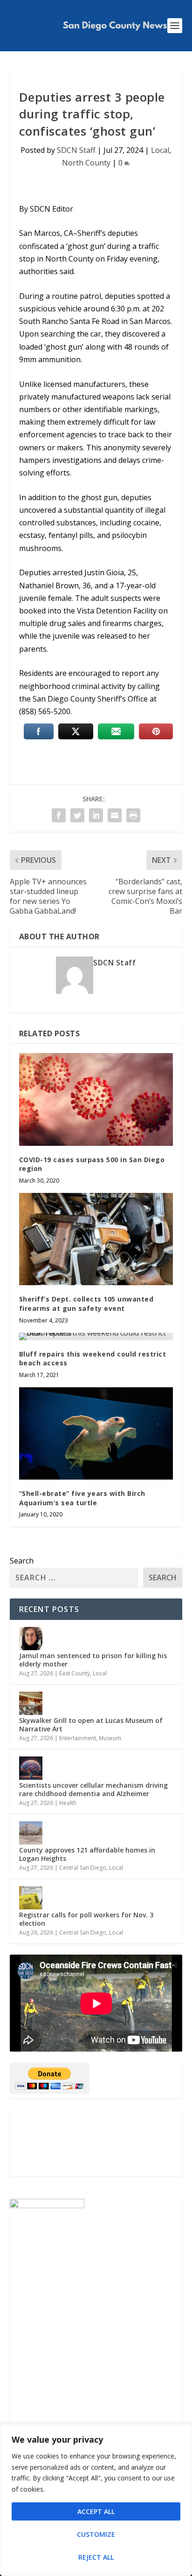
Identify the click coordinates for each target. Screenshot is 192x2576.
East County (75, 1673)
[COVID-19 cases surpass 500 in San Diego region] (96, 1099)
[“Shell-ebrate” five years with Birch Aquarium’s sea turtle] (96, 1433)
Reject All (96, 2557)
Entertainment (78, 1738)
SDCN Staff (76, 150)
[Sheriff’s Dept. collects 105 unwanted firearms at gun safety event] (96, 1239)
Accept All (96, 2511)
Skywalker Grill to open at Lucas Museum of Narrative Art (91, 1725)
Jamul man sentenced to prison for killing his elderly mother (93, 1660)
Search (22, 1561)
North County (86, 163)
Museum (110, 1738)
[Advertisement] (96, 2143)
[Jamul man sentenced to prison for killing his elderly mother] (31, 1639)
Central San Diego (83, 1868)
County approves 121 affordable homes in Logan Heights (87, 1854)
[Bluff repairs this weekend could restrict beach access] (96, 1336)
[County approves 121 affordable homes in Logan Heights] (31, 1833)
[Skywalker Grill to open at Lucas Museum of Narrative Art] (31, 1703)
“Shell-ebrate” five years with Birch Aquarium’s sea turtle (82, 1498)
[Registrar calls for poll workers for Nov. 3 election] (31, 1898)
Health (68, 1803)
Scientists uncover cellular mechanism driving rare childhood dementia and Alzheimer (93, 1789)
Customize (96, 2534)
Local (160, 150)
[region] (96, 2500)
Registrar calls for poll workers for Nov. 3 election (86, 1919)
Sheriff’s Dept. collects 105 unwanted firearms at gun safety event (86, 1304)
